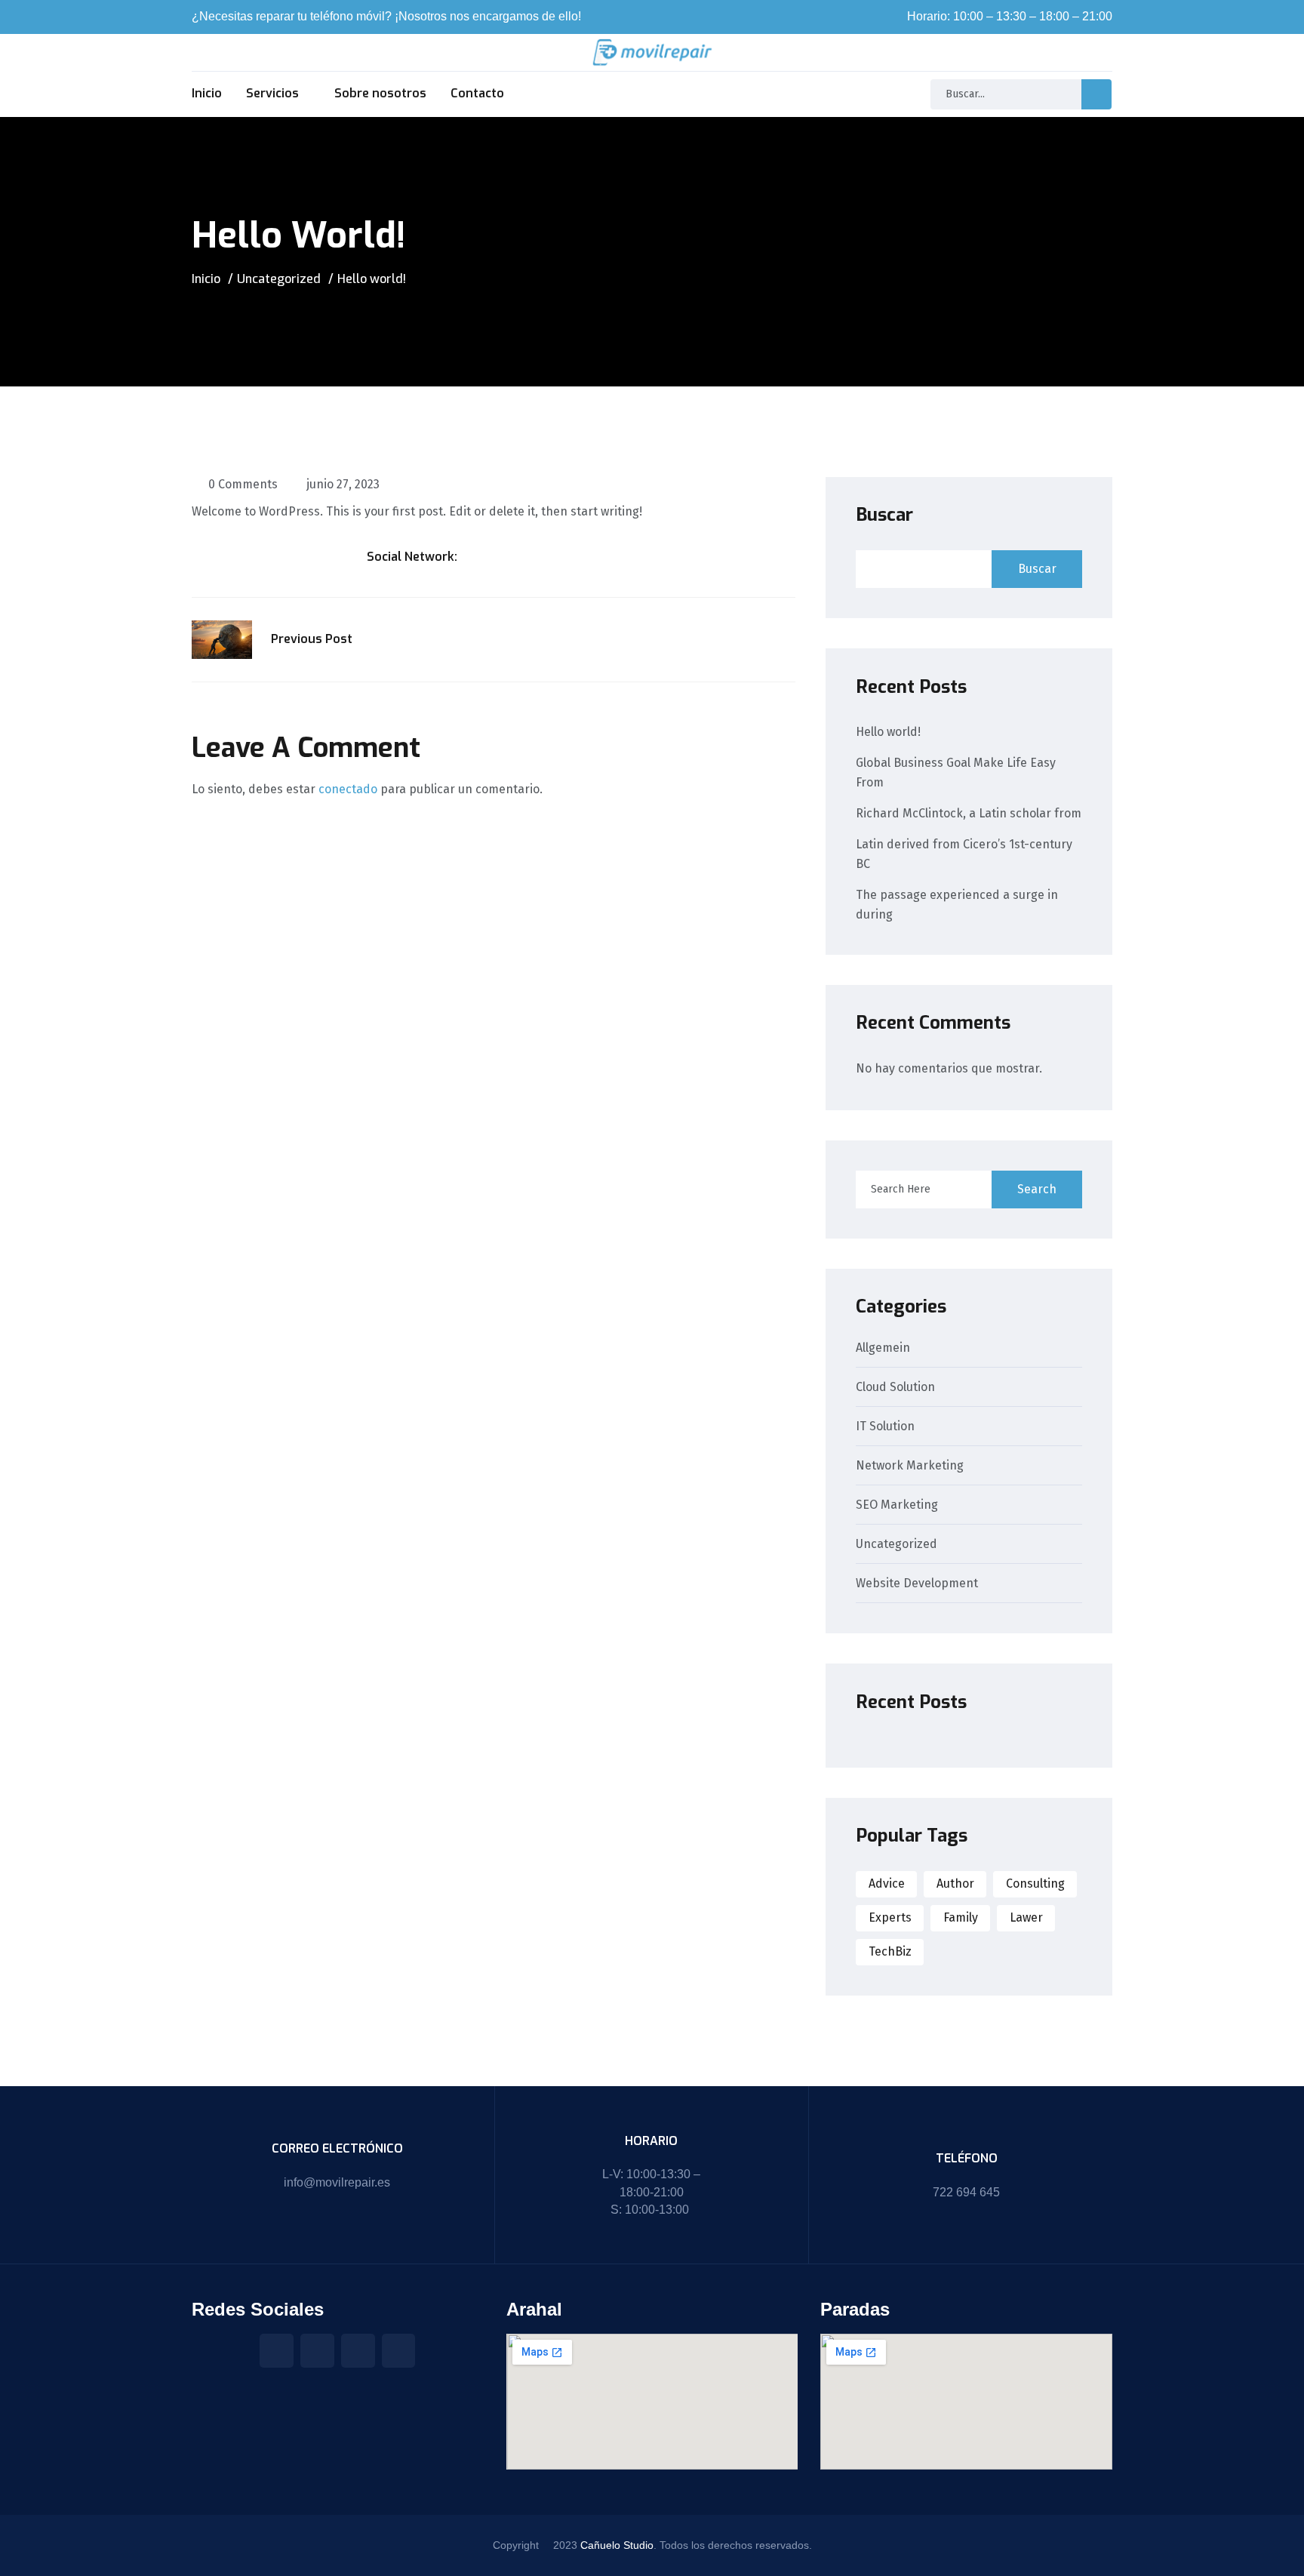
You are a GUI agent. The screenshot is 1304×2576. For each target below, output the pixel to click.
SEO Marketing (897, 1505)
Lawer (1026, 1917)
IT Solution (885, 1427)
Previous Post (312, 639)
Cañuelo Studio (617, 2545)
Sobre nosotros (380, 93)
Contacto (477, 93)
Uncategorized (279, 279)
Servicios (272, 93)
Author (955, 1884)
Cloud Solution (895, 1388)
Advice (887, 1884)
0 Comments (243, 484)
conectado (348, 789)
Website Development (917, 1584)
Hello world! (888, 732)
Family (961, 1917)
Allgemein (883, 1348)
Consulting (1035, 1884)
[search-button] (1096, 94)
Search (1037, 1189)
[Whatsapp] (399, 2351)
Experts (890, 1917)
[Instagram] (317, 2351)
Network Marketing (910, 1466)
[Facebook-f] (277, 2351)
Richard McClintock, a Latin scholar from (969, 813)
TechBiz (890, 1951)
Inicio (207, 93)
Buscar (884, 515)
